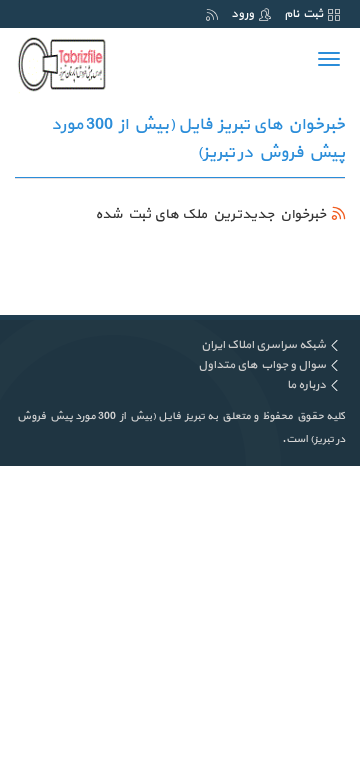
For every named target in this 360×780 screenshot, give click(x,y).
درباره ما (306, 385)
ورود (242, 14)
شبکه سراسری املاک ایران (263, 345)
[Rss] (212, 14)
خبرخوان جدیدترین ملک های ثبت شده (210, 214)
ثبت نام (303, 14)
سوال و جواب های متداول (262, 365)
